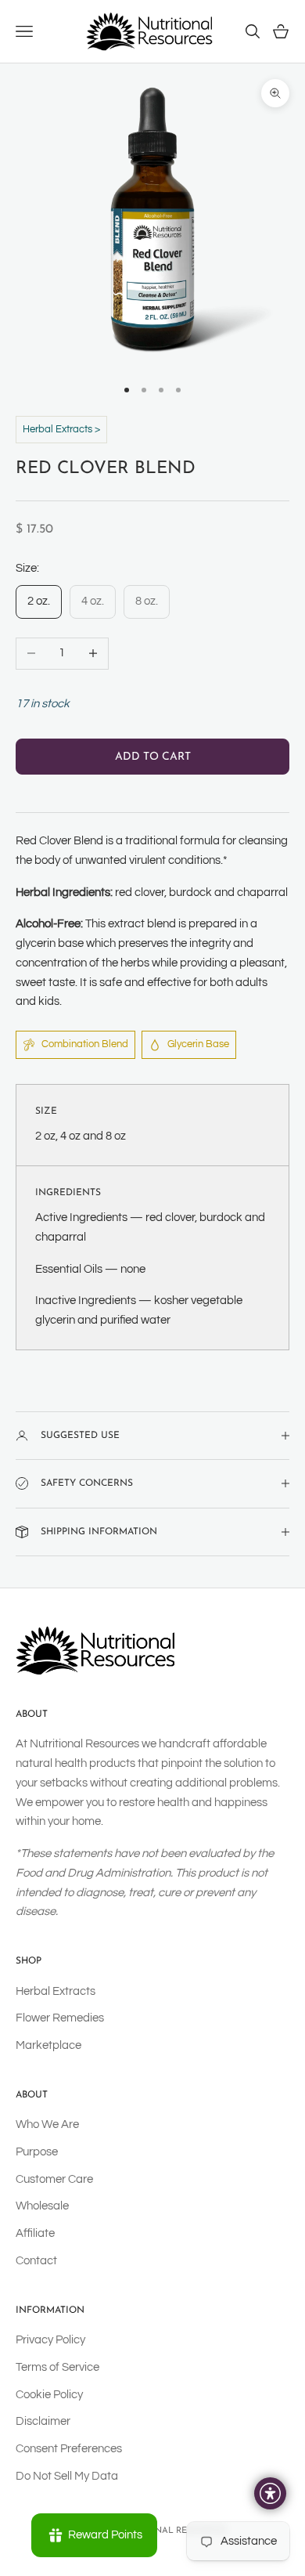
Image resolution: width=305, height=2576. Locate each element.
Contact (36, 2261)
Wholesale (42, 2206)
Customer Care (54, 2179)
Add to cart (153, 757)
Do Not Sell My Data (67, 2476)
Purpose (37, 2152)
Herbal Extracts (56, 1991)
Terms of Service (57, 2367)
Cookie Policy (49, 2395)
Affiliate (35, 2233)
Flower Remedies (60, 2018)
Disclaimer (43, 2421)
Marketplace (48, 2045)
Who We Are (47, 2124)
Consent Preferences (69, 2449)
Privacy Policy (50, 2340)
